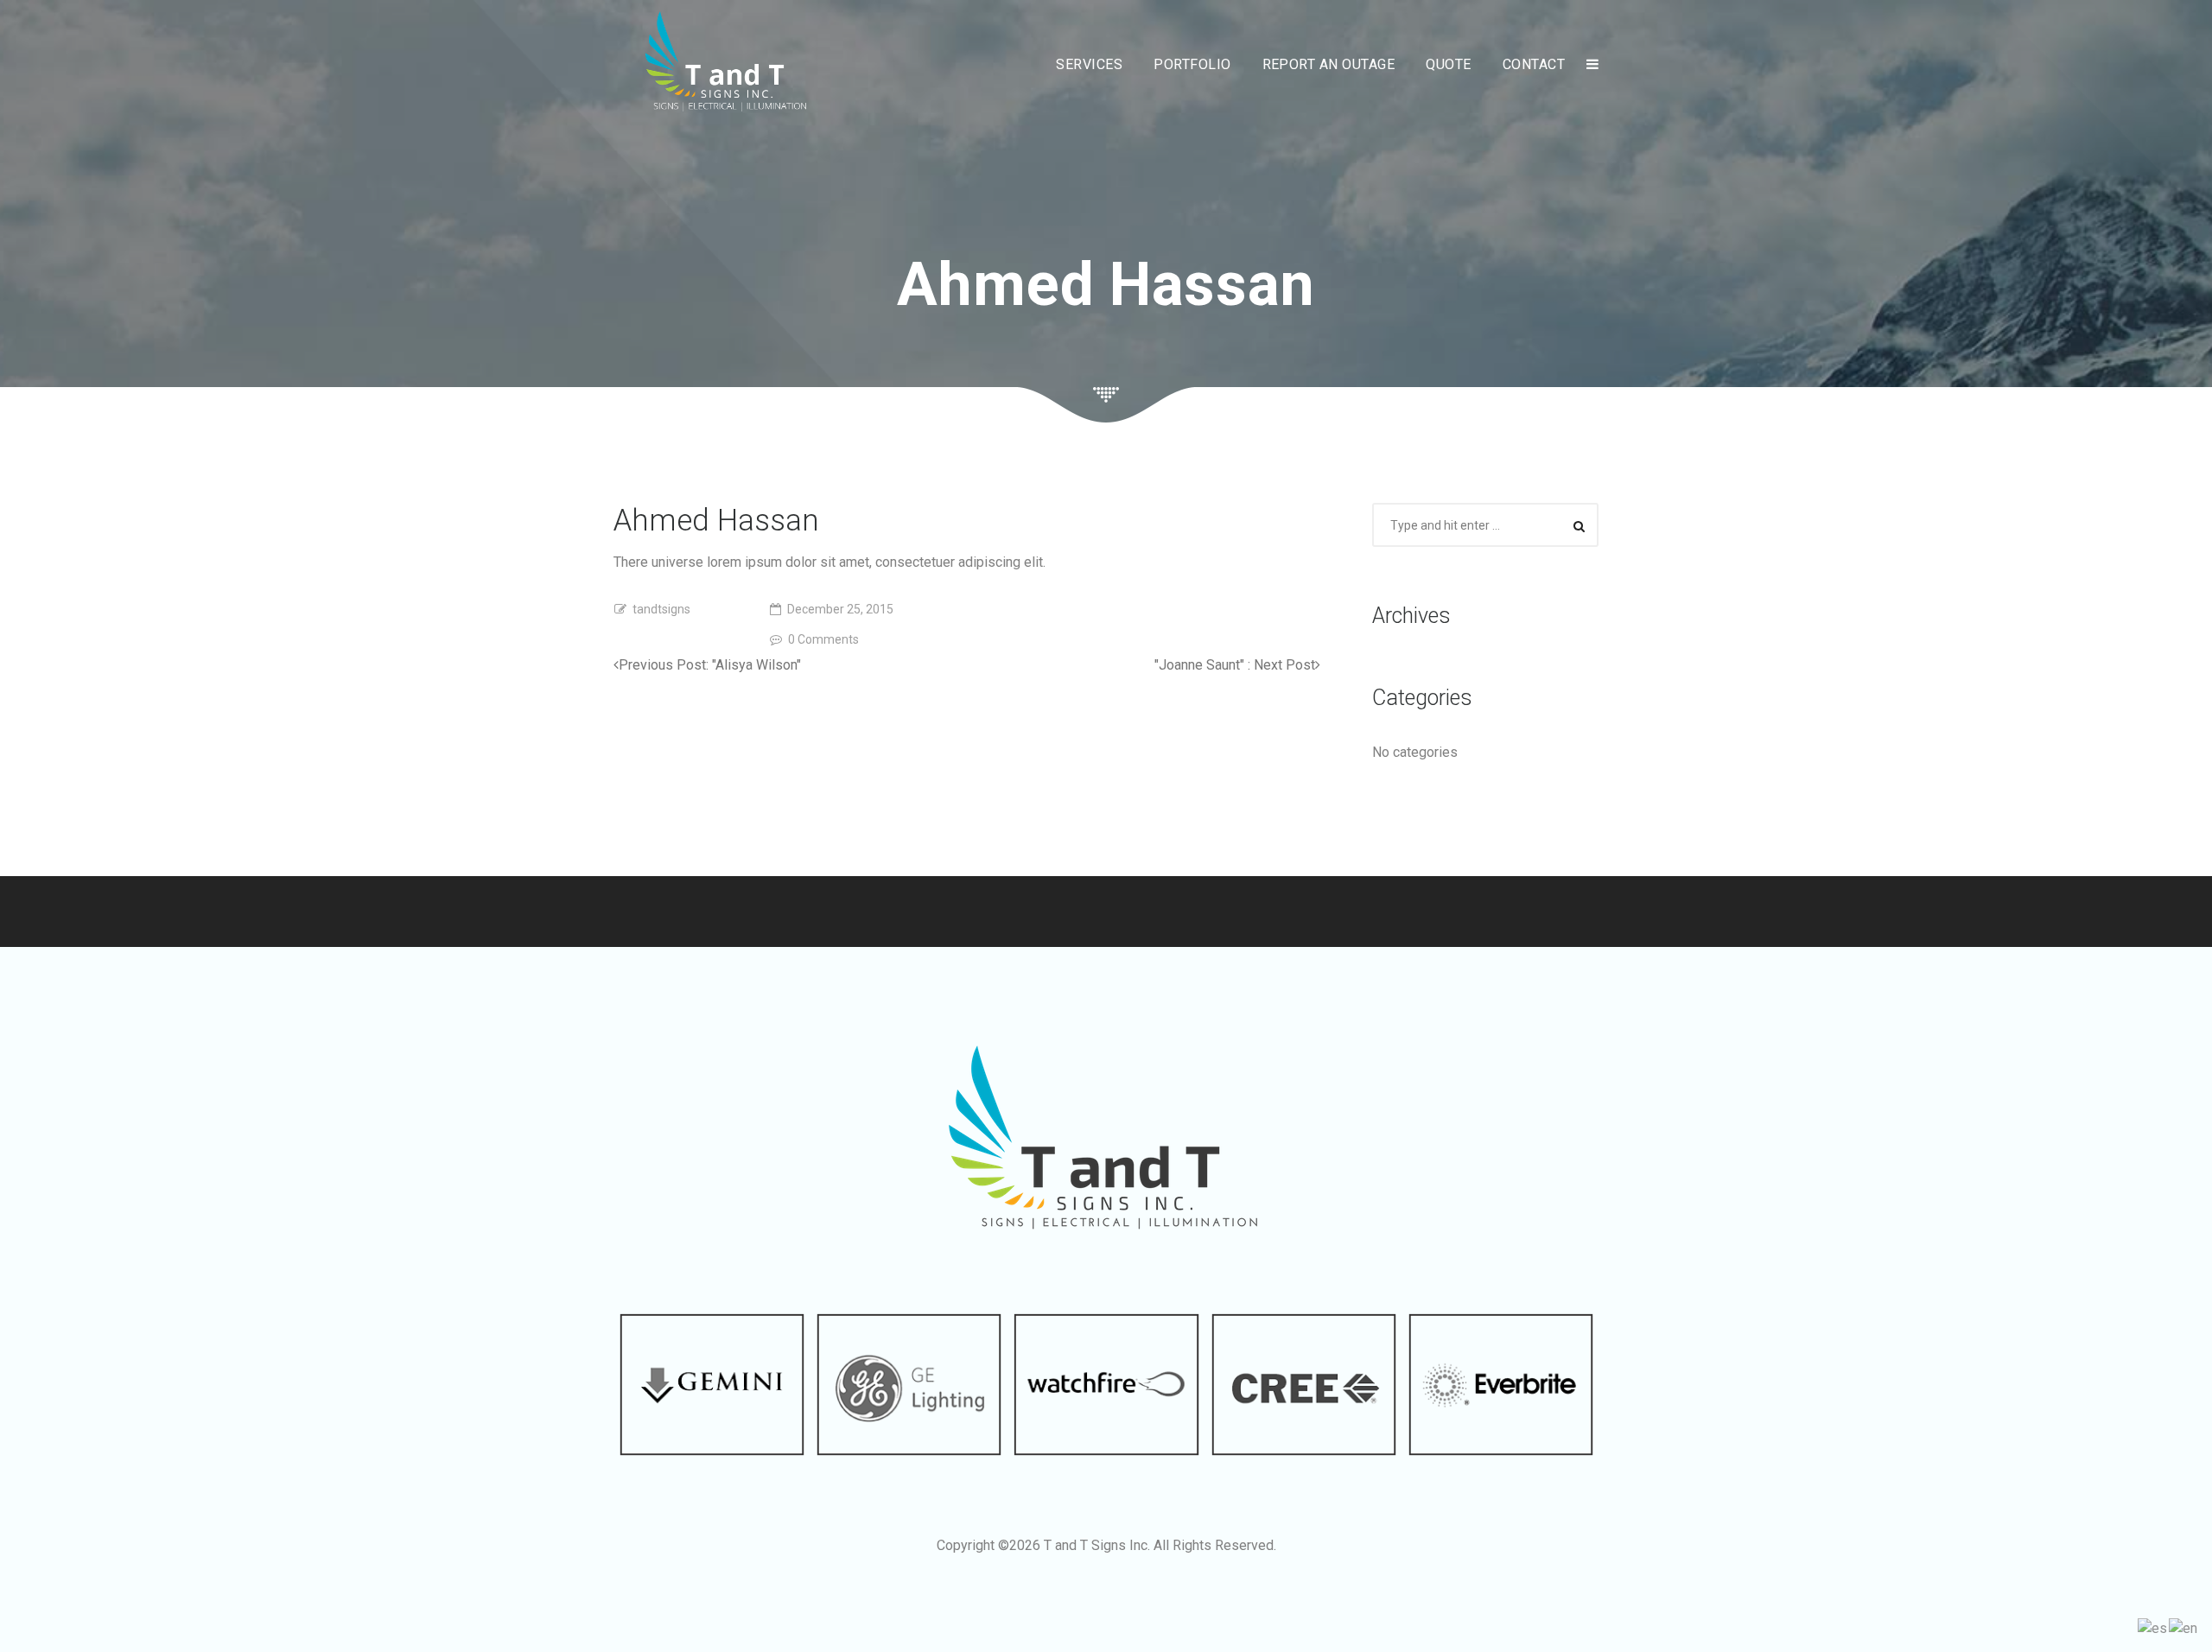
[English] (2184, 1627)
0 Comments (823, 639)
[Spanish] (2153, 1627)
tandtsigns (661, 609)
